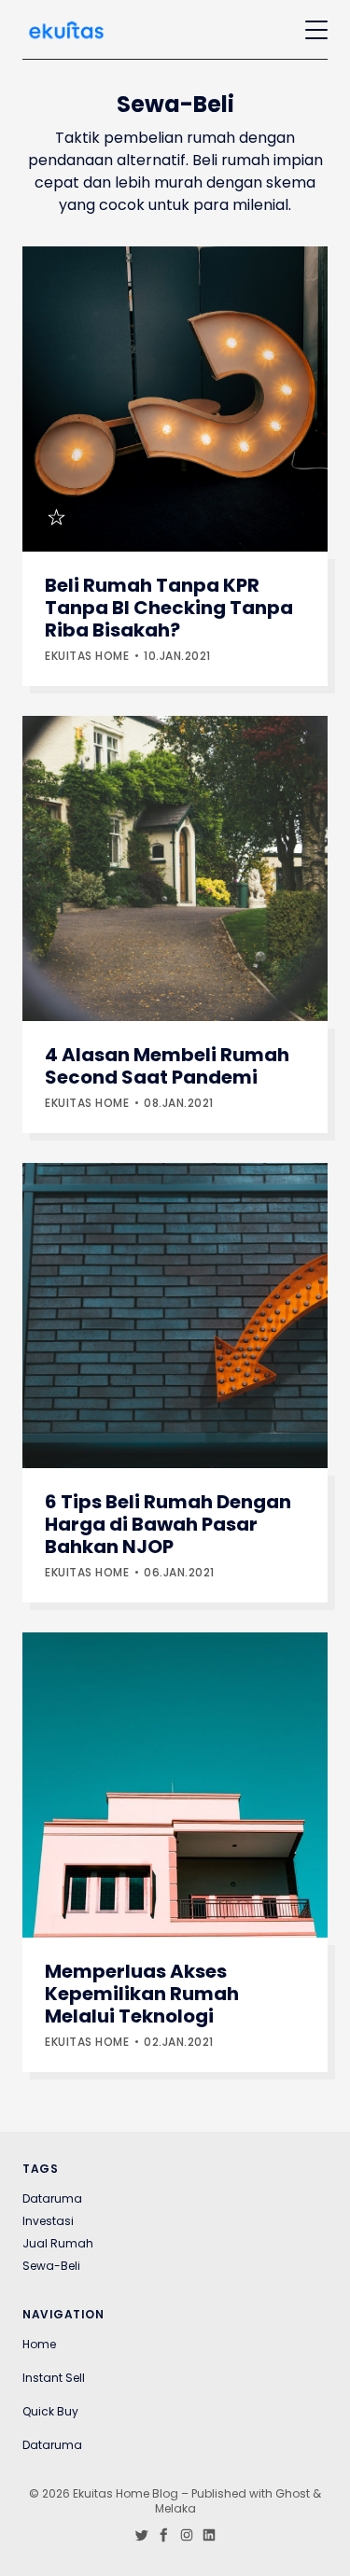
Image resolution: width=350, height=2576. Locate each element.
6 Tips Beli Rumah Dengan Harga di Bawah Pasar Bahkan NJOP (168, 1524)
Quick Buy (50, 2412)
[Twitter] (142, 2541)
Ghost (293, 2493)
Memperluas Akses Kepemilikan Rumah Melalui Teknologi (142, 1994)
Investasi (48, 2221)
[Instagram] (187, 2541)
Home (39, 2345)
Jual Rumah (58, 2244)
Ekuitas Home (87, 656)
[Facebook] (164, 2541)
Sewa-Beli (51, 2266)
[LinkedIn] (209, 2541)
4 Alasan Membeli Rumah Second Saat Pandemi (167, 1066)
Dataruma (52, 2199)
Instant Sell (54, 2378)
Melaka (175, 2508)
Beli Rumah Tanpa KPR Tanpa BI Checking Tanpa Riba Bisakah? (169, 608)
